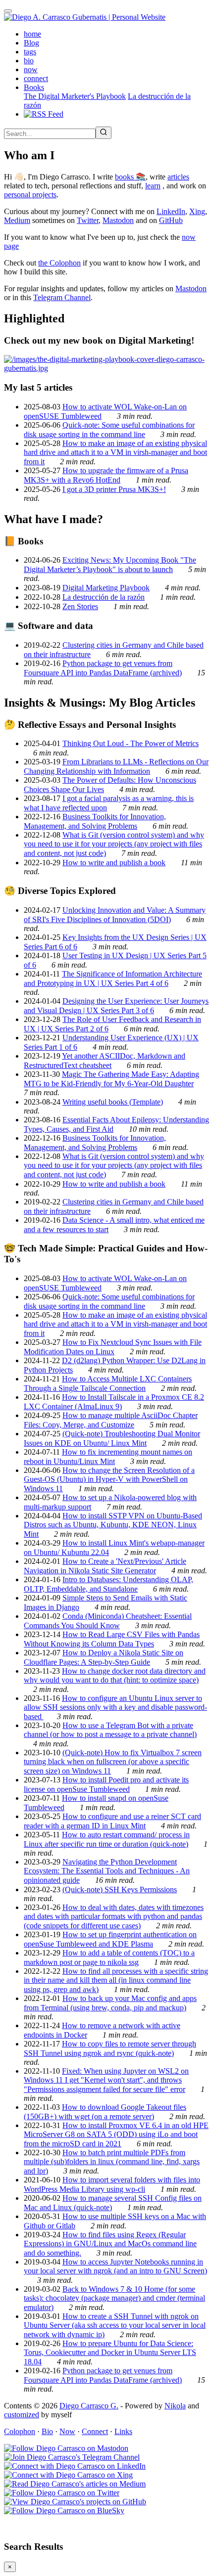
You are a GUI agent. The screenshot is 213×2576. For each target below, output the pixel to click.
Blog (31, 43)
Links (123, 2431)
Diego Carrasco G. (89, 2406)
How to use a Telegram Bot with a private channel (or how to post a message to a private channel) (110, 1730)
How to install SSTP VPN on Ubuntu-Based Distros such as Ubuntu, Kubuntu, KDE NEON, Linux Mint (113, 1525)
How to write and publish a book (114, 863)
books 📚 (130, 177)
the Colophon (59, 263)
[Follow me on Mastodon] (66, 2448)
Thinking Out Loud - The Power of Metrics (131, 743)
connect (36, 78)
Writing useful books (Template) (113, 1102)
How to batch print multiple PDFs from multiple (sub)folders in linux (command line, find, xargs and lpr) (112, 2162)
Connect (95, 2431)
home (32, 34)
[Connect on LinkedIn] (75, 2466)
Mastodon (118, 220)
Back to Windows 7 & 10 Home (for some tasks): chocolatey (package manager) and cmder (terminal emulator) (114, 2298)
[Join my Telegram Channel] (72, 2457)
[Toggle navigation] (8, 11)
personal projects (30, 195)
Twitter (88, 220)
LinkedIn (171, 211)
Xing (197, 211)
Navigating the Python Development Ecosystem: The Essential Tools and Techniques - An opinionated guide (107, 1871)
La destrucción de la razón (104, 597)
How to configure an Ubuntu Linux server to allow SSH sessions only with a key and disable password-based (115, 1707)
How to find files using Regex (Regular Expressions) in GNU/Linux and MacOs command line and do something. (110, 2244)
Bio (47, 2431)
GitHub (171, 220)
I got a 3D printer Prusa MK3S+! (114, 489)
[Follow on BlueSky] (64, 2510)
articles (178, 177)
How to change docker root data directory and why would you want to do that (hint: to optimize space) (115, 1675)
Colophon (20, 2431)
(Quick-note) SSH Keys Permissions (120, 1889)
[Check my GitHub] (75, 2502)
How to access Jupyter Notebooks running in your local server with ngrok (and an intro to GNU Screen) (115, 2266)
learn (153, 186)
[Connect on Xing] (68, 2475)
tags (30, 52)
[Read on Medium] (75, 2484)
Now (67, 2431)
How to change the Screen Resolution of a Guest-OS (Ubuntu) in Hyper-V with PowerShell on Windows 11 (109, 1479)
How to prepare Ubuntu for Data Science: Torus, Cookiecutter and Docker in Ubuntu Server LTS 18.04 (110, 2353)
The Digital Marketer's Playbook (75, 96)
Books (34, 87)
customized (22, 2415)
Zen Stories (80, 606)
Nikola (175, 2406)
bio (29, 61)
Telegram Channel (62, 297)
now (31, 69)
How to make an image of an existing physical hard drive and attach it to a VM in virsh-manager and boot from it (115, 452)
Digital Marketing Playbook (106, 588)
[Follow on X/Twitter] (62, 2493)
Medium (17, 220)
